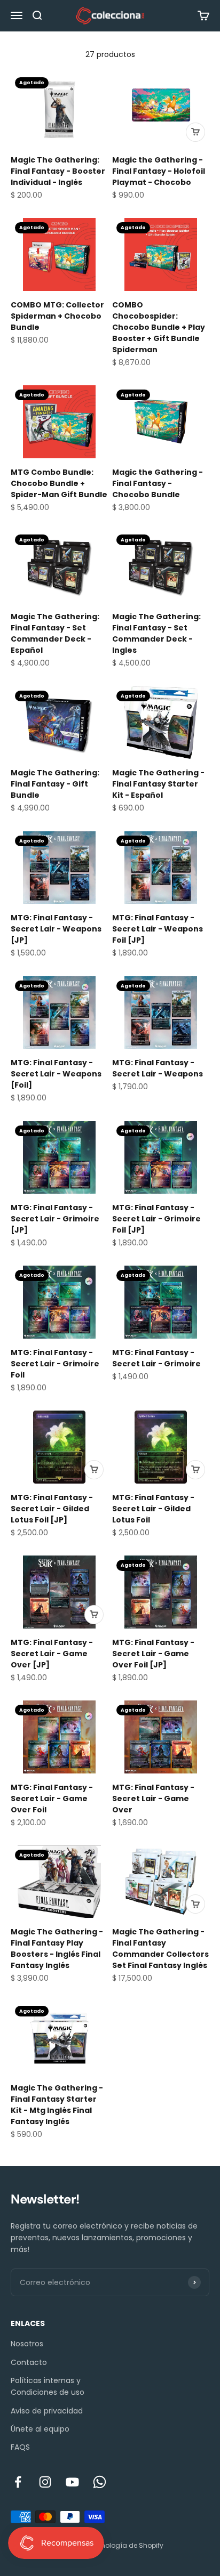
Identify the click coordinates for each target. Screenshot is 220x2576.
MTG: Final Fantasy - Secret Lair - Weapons (158, 1068)
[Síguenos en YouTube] (72, 2482)
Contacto (29, 2362)
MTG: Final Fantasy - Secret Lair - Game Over (153, 1799)
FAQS (20, 2447)
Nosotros (27, 2344)
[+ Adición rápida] (195, 132)
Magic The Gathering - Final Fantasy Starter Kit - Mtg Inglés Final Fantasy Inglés (57, 2105)
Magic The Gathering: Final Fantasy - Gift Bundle (55, 784)
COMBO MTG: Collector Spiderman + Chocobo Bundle (57, 316)
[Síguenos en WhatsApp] (100, 2482)
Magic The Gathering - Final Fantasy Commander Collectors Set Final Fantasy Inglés (160, 1949)
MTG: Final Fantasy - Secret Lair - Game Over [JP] (52, 1654)
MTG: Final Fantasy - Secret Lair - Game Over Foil (52, 1799)
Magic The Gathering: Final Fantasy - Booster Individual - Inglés (58, 171)
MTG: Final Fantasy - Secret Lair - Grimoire (156, 1358)
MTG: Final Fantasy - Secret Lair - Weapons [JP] (56, 929)
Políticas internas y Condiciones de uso (48, 2386)
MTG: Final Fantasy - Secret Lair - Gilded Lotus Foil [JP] (52, 1509)
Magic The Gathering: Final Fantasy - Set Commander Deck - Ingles (156, 633)
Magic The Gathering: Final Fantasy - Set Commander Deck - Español (55, 633)
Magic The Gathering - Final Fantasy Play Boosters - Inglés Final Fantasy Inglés (57, 1949)
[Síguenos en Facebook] (18, 2482)
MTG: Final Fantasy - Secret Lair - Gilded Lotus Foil (153, 1509)
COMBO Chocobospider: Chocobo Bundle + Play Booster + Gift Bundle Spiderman (159, 327)
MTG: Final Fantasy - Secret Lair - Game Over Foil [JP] (153, 1654)
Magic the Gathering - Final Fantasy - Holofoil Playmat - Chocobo (159, 171)
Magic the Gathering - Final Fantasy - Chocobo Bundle (158, 483)
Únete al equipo (40, 2429)
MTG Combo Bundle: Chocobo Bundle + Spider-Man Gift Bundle (59, 483)
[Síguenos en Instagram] (45, 2482)
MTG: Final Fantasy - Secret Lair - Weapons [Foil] (56, 1074)
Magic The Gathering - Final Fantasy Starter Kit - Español (158, 784)
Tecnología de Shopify (126, 2545)
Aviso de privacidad (47, 2411)
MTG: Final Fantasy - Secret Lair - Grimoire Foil (55, 1364)
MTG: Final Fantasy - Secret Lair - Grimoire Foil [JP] (156, 1219)
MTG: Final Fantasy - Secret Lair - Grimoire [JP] (55, 1219)
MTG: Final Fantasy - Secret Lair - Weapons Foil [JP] (158, 929)
